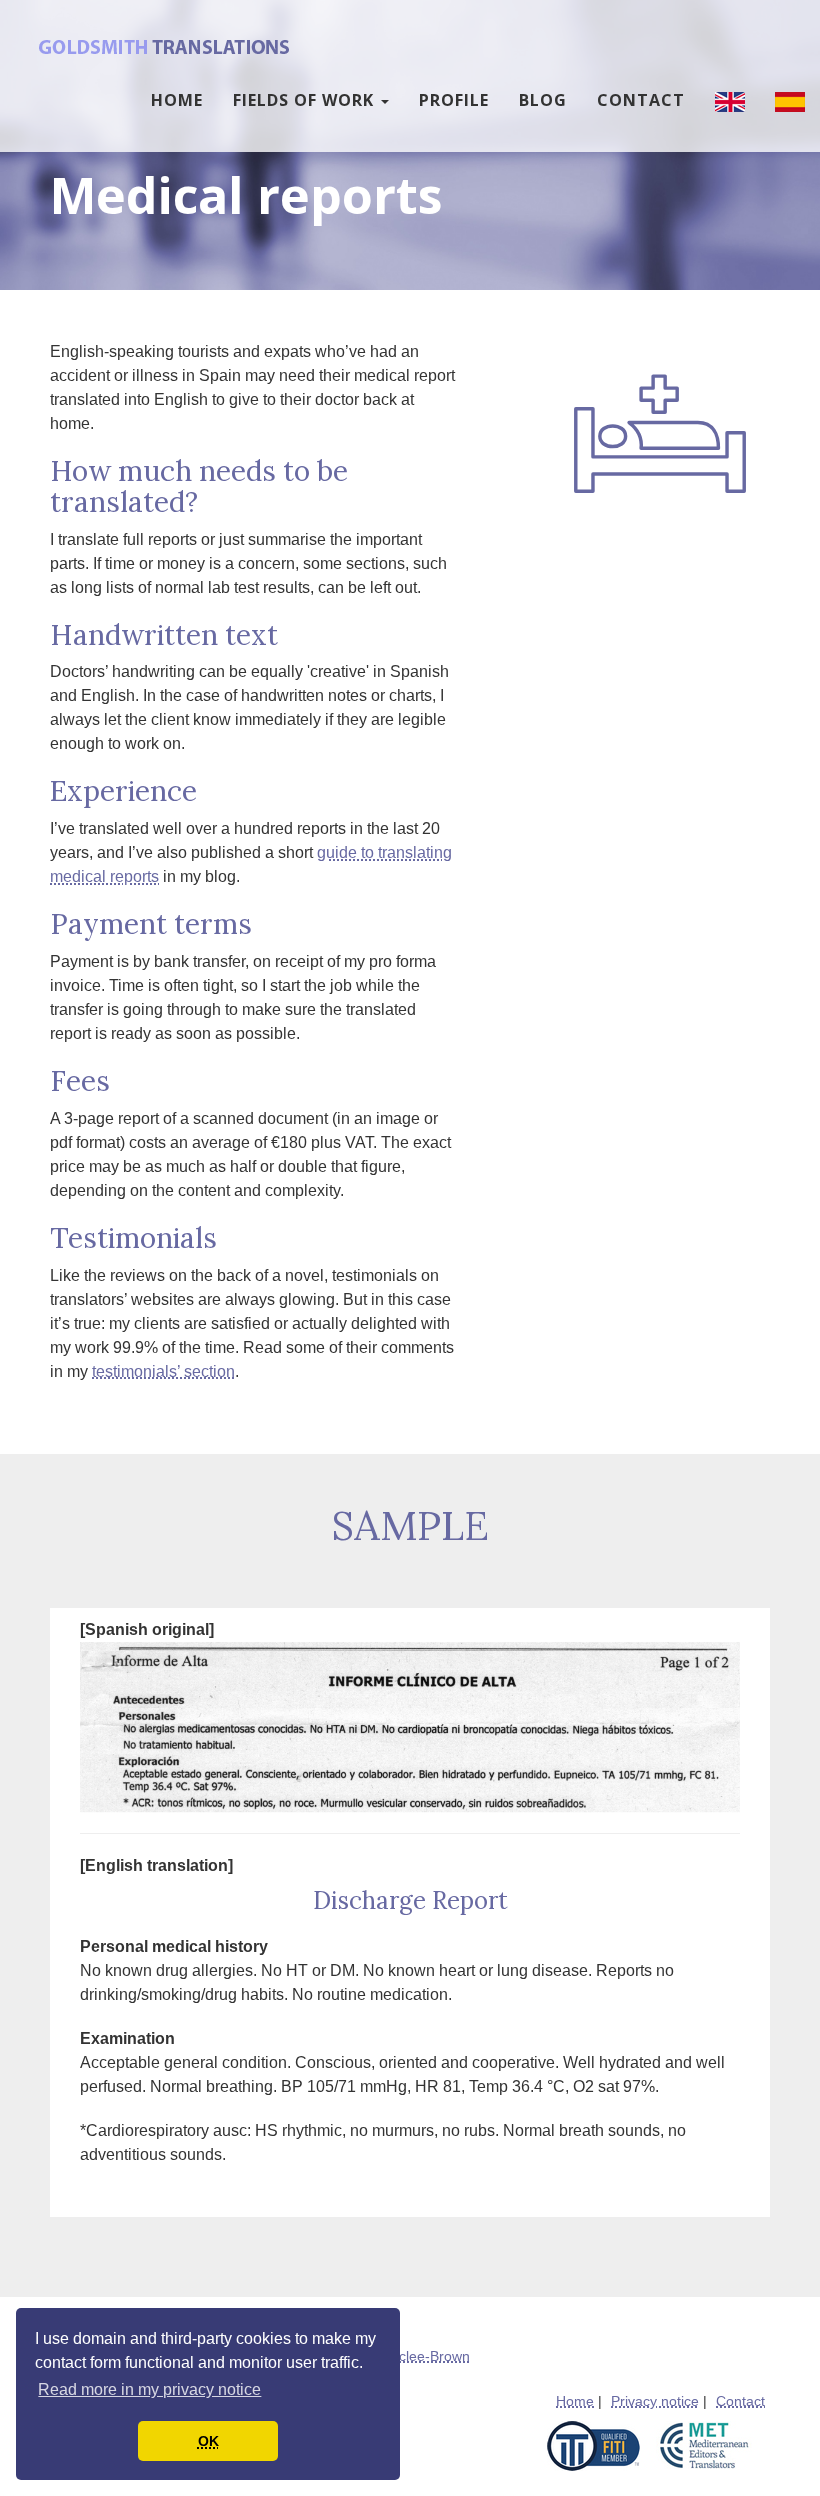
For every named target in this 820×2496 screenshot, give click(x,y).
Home (177, 100)
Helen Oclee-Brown (408, 2356)
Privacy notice (655, 2401)
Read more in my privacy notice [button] (149, 2389)
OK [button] (208, 2441)
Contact (641, 100)
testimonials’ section (163, 1371)
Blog (543, 100)
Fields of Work (306, 100)
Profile (454, 100)
